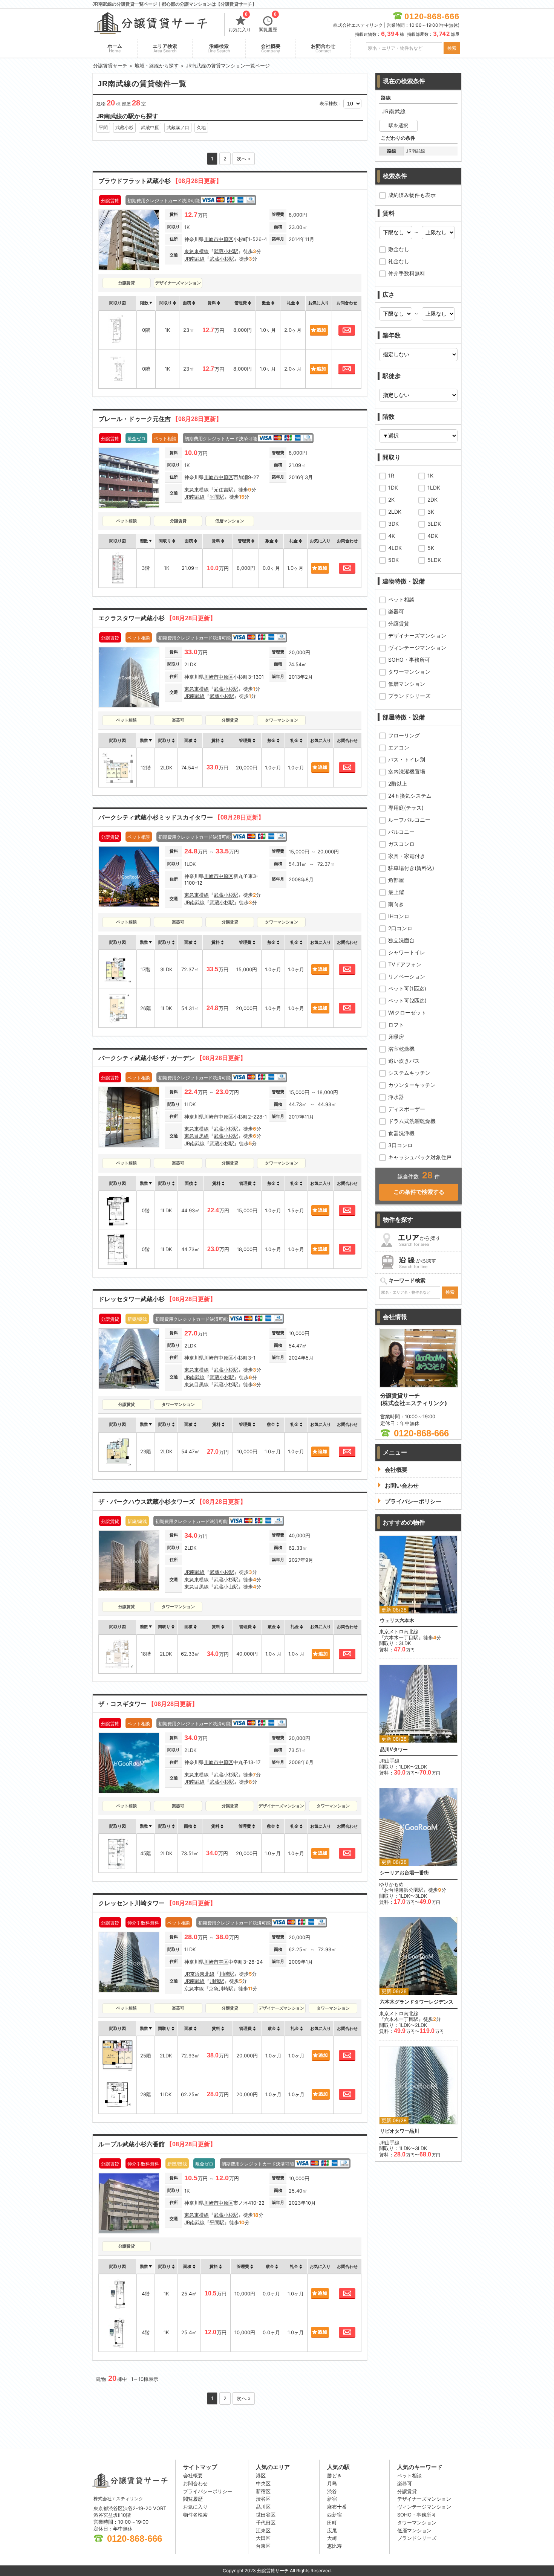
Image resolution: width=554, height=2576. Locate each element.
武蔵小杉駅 (226, 251)
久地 (201, 127)
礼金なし (399, 261)
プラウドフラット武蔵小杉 (160, 181)
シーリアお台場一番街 (404, 1873)
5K (431, 548)
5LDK (434, 560)
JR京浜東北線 (199, 1974)
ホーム (115, 48)
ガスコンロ (401, 844)
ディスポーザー (407, 1109)
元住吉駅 (223, 490)
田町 (332, 2523)
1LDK (434, 488)
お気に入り (240, 23)
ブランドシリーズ (409, 696)
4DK (433, 536)
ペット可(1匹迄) (407, 988)
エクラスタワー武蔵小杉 (157, 618)
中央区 (263, 2483)
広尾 (332, 2530)
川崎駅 (227, 1974)
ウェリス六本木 (397, 1620)
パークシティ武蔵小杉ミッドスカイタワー (181, 817)
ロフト (396, 1025)
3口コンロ (400, 1145)
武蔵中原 (150, 127)
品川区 (263, 2507)
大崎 (332, 2538)
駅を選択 (398, 125)
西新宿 (334, 2515)
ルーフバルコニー (409, 820)
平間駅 (217, 497)
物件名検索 (195, 2515)
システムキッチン (409, 1073)
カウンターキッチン (412, 1085)
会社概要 (271, 48)
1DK (393, 488)
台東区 (263, 2546)
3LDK (434, 524)
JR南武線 (194, 259)
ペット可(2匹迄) (407, 1000)
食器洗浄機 (401, 1133)
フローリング (404, 735)
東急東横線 (197, 251)
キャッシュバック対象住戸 (420, 1157)
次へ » (244, 159)
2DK (432, 500)
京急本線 (194, 1988)
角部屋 (396, 880)
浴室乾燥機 (401, 1049)
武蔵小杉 (124, 127)
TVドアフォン (405, 964)
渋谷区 (263, 2499)
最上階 (396, 892)
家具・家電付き (407, 856)
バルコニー (401, 832)
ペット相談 (401, 599)
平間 (103, 127)
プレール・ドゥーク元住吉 (160, 419)
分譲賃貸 (399, 623)
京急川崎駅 (221, 1988)
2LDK (395, 512)
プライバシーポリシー (208, 2491)
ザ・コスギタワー (148, 1704)
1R (391, 475)
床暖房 (396, 1037)
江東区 (263, 2530)
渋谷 (332, 2491)
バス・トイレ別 (407, 759)
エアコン (399, 747)
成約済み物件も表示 (412, 195)
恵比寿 (334, 2546)
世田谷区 (266, 2515)
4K (392, 536)
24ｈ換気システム (410, 796)
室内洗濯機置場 (407, 771)
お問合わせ (323, 48)
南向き (396, 904)
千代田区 (266, 2523)
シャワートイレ (407, 952)
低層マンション (407, 684)
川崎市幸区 (216, 1962)
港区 (261, 2475)
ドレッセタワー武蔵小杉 (157, 1299)
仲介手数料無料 (407, 273)
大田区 (263, 2538)
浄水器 (396, 1097)
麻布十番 (337, 2507)
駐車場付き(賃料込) (411, 868)
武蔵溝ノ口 (178, 127)
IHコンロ (399, 916)
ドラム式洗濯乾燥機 (412, 1121)
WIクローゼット (407, 1013)
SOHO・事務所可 (409, 660)
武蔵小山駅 (226, 1587)
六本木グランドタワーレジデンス (417, 2002)
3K (431, 512)
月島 (332, 2483)
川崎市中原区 (219, 239)
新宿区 (263, 2491)
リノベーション (407, 976)
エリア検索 (165, 48)
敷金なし (399, 249)
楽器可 (396, 611)
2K (391, 500)
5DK (393, 560)
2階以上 (398, 784)
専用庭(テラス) (406, 808)
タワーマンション (409, 672)
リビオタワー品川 (399, 2131)
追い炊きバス (404, 1061)
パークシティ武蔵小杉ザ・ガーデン (172, 1058)
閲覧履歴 (268, 23)
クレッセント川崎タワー (157, 1903)
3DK (393, 524)
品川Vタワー (394, 1750)
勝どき (334, 2475)
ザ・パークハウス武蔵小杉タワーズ (172, 1502)
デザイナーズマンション (417, 636)
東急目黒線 (197, 1136)
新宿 (332, 2499)
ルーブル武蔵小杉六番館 (157, 2144)
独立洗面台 (401, 940)
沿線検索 (219, 48)
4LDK (395, 548)
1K (430, 475)
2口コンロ (400, 928)
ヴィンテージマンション (417, 648)
